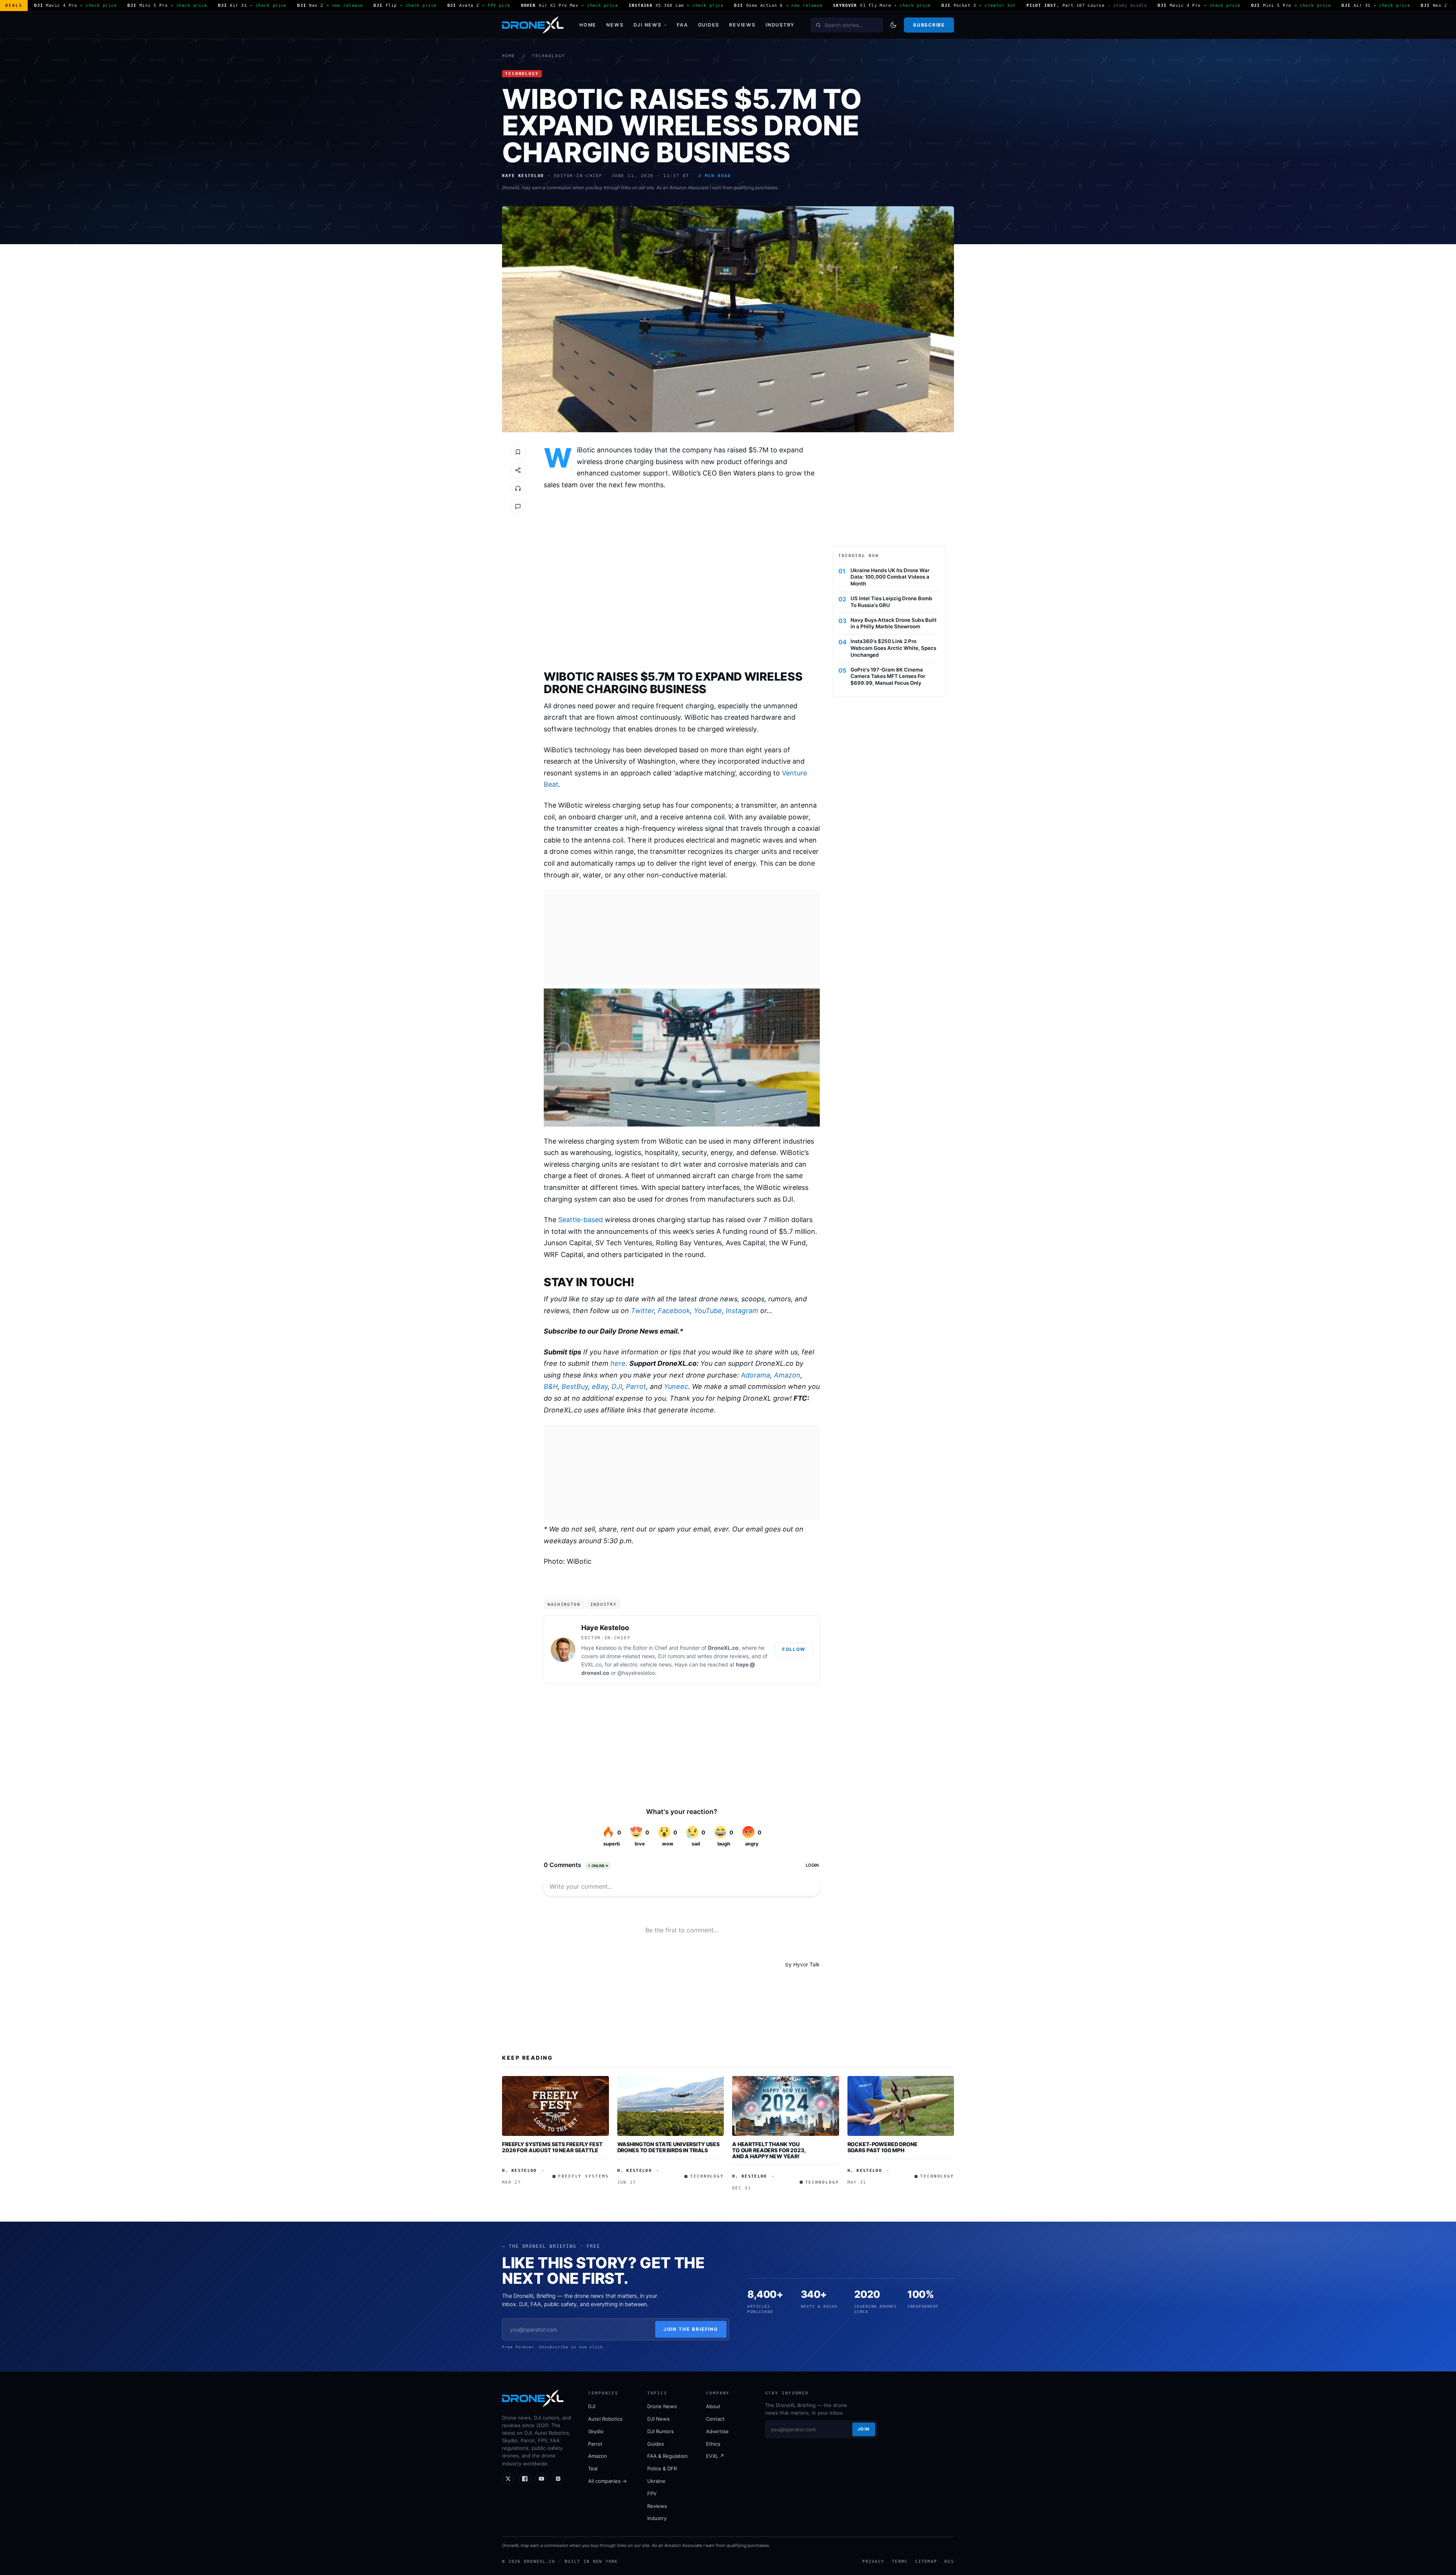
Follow (794, 1649)
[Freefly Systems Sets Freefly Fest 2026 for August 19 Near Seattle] (555, 2106)
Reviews (742, 25)
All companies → (607, 2481)
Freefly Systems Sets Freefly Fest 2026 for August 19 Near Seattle (552, 2147)
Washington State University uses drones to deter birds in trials (669, 2147)
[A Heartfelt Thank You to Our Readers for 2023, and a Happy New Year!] (786, 2106)
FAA (682, 25)
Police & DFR (662, 2468)
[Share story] (518, 470)
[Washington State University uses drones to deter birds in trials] (671, 2106)
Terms (900, 2561)
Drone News (662, 2406)
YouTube (708, 1311)
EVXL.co (591, 1664)
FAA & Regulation (668, 2456)
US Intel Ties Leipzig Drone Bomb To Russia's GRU (891, 602)
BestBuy (575, 1386)
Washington (564, 1604)
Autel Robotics (605, 2419)
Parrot (636, 1386)
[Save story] (518, 452)
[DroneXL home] (533, 25)
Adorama (755, 1375)
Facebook (674, 1311)
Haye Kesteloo (605, 1628)
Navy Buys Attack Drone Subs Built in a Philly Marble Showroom (894, 623)
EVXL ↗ (715, 2456)
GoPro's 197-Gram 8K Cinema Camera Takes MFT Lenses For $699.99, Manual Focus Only (888, 676)
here (618, 1363)
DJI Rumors (661, 2431)
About (713, 2406)
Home (588, 25)
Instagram (742, 1311)
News (615, 25)
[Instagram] (558, 2479)
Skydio (596, 2431)
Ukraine (656, 2481)
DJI (617, 1386)
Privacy (873, 2561)
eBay (600, 1386)
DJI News (648, 25)
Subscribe (929, 25)
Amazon (787, 1375)
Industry (780, 25)
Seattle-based (581, 1220)
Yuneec (676, 1386)
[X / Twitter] (508, 2479)
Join (864, 2429)
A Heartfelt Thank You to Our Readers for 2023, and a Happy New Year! (769, 2150)
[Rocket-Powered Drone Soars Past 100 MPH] (901, 2106)
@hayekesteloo (636, 1673)
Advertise (717, 2431)
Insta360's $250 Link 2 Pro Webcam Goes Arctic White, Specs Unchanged (893, 648)
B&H (551, 1386)
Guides (709, 25)
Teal (593, 2468)
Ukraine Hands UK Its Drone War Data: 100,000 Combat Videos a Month (890, 577)
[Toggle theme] (893, 25)
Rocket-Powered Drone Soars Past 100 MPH (883, 2147)
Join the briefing (691, 2329)
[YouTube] (541, 2479)
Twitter (642, 1311)
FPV (652, 2493)
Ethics (713, 2444)
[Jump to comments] (518, 507)
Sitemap (926, 2561)
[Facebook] (525, 2479)
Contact (715, 2419)
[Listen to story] (518, 488)
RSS (949, 2561)
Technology (549, 56)
